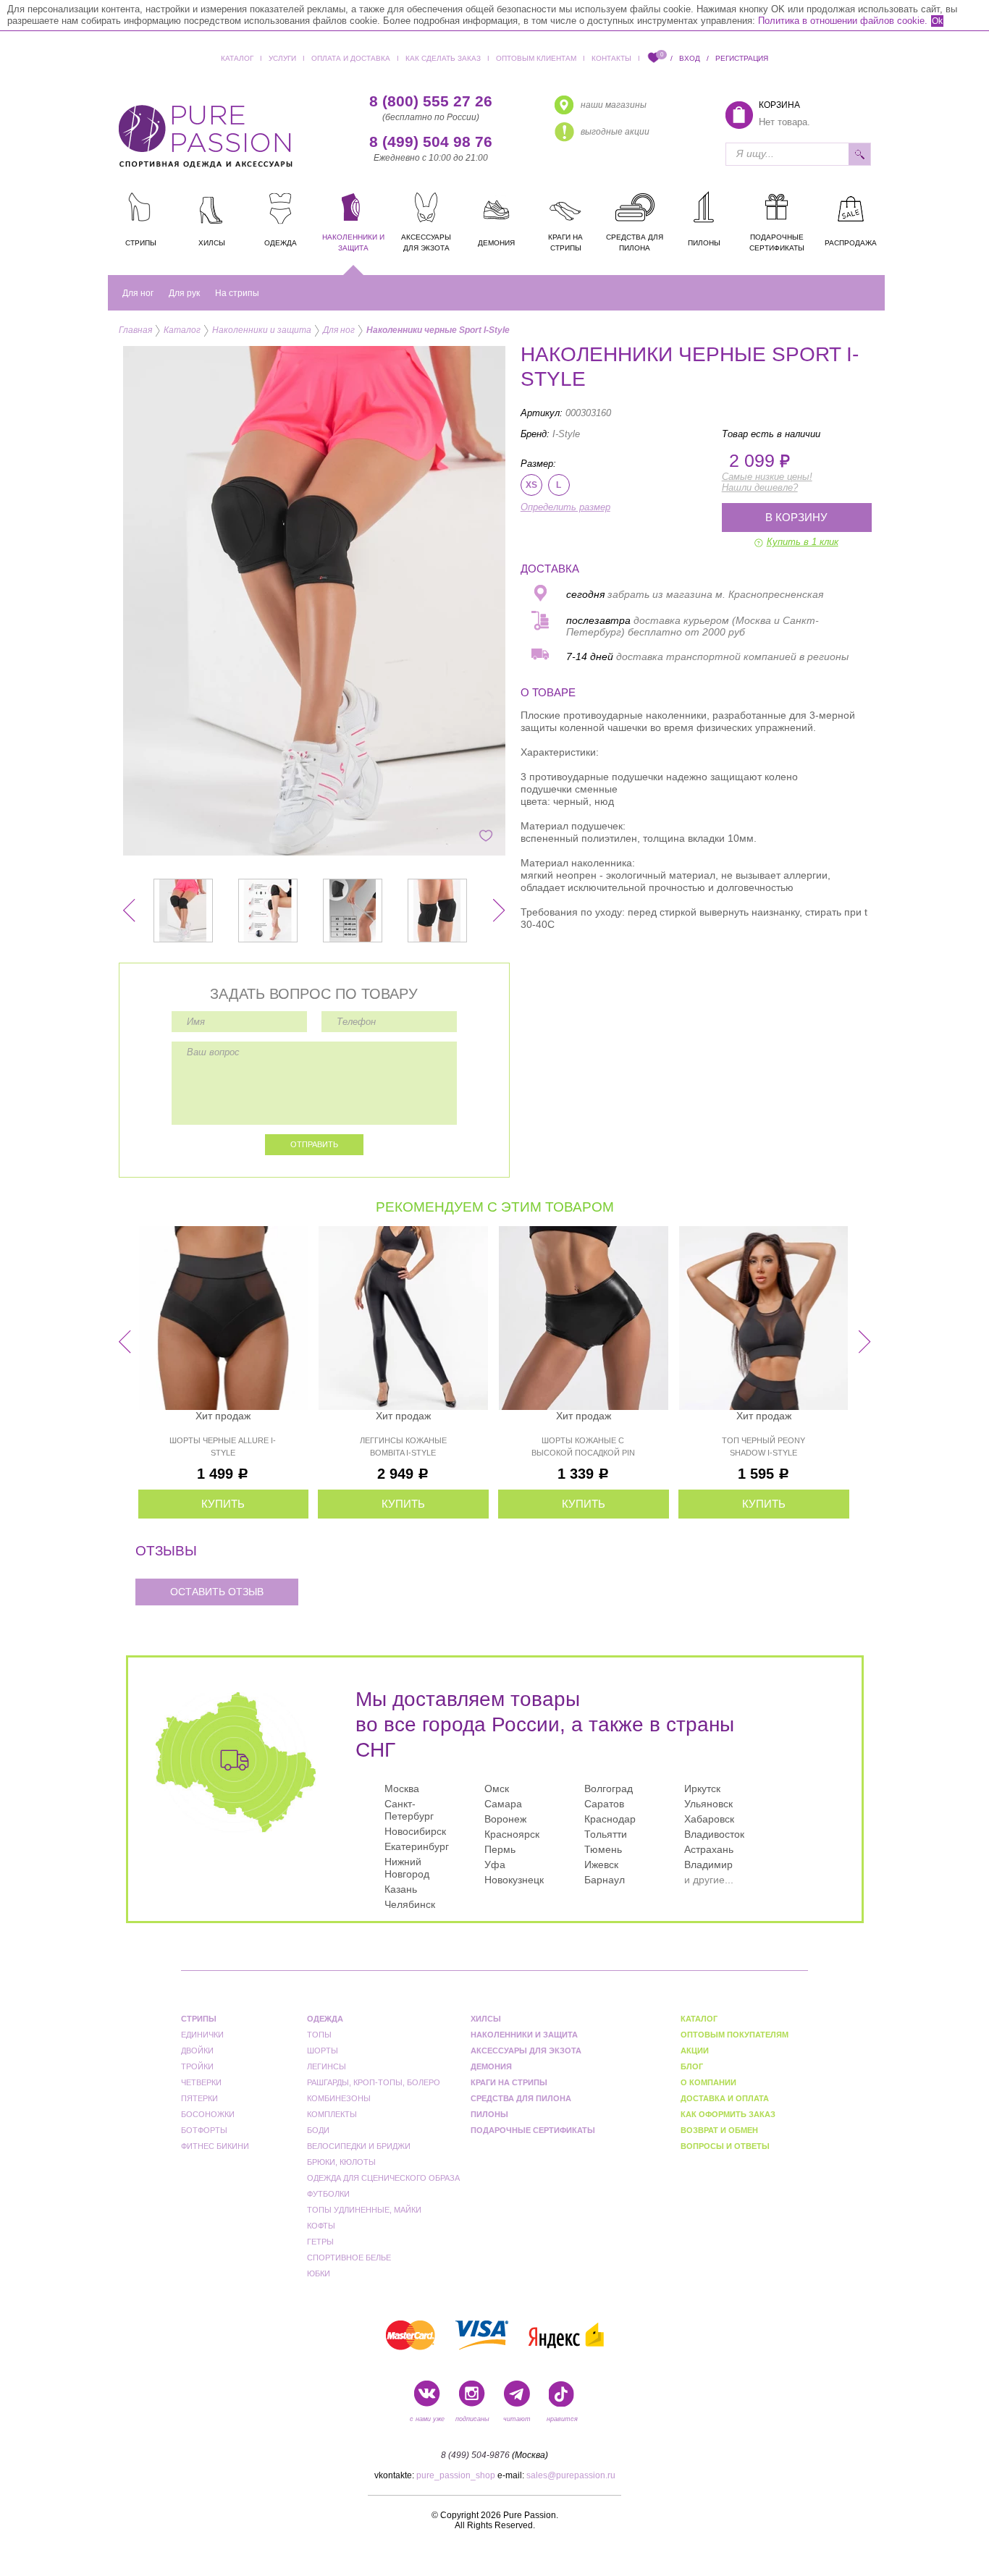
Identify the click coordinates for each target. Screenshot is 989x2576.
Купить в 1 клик (803, 542)
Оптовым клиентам (536, 58)
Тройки (197, 2066)
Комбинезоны (339, 2098)
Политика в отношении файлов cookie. (843, 21)
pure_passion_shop (456, 2475)
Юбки (319, 2273)
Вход (690, 58)
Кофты (321, 2226)
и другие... (709, 1880)
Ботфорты (204, 2130)
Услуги (282, 58)
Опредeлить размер (565, 507)
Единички (202, 2035)
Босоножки (208, 2114)
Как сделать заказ (443, 58)
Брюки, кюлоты (341, 2162)
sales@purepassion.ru (571, 2475)
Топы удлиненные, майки (364, 2210)
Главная (135, 330)
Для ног (138, 293)
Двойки (197, 2051)
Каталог (237, 58)
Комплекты (332, 2114)
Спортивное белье (349, 2258)
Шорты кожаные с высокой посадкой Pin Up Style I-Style (583, 1453)
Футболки (328, 2194)
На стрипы (237, 293)
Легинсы (327, 2066)
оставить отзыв (217, 1592)
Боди (318, 2130)
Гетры (320, 2242)
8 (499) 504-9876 (475, 2455)
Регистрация (742, 58)
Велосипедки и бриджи (359, 2146)
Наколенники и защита (262, 330)
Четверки (201, 2082)
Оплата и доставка (351, 58)
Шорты (323, 2051)
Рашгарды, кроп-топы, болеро (374, 2082)
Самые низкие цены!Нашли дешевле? (767, 482)
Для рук (184, 293)
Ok (937, 21)
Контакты (611, 58)
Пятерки (199, 2098)
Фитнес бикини (215, 2146)
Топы (319, 2035)
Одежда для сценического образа (383, 2178)
